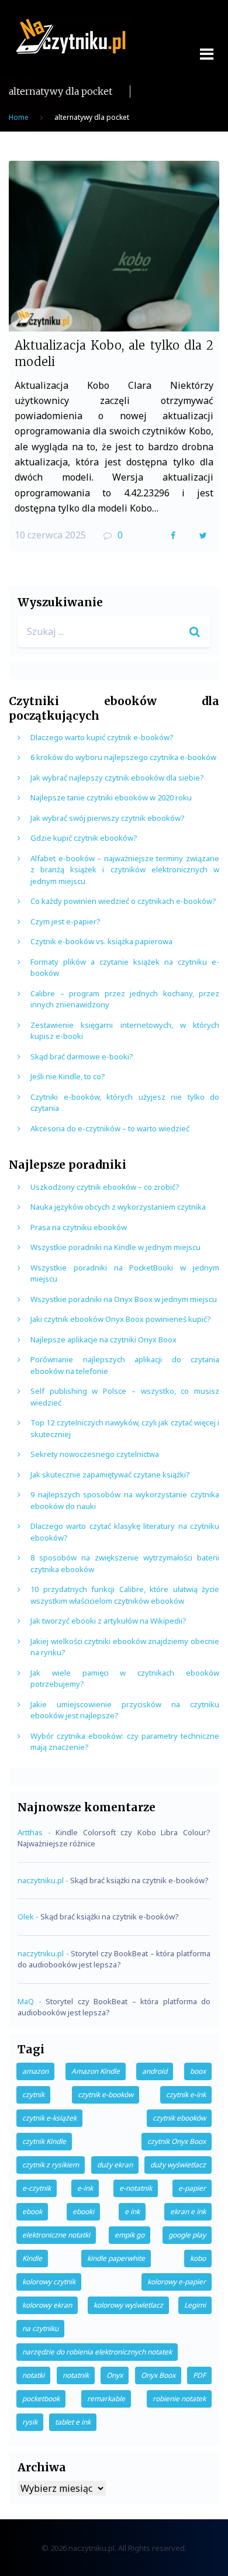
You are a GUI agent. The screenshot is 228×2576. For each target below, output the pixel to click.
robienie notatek (179, 2399)
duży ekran (115, 2165)
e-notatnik (136, 2188)
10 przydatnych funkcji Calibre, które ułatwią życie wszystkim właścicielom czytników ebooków (125, 1595)
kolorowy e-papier (177, 2282)
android (155, 2071)
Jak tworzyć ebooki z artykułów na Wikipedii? (108, 1621)
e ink (132, 2211)
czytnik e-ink (186, 2095)
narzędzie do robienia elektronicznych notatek (97, 2352)
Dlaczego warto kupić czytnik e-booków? (102, 737)
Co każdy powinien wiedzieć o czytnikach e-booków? (123, 901)
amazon (35, 2071)
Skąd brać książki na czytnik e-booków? (139, 1880)
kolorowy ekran (47, 2305)
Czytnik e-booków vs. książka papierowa (101, 941)
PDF (199, 2375)
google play (187, 2235)
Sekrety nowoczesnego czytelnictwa (95, 1454)
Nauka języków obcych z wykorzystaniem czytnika (118, 1207)
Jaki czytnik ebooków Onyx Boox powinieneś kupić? (121, 1319)
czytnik (33, 2095)
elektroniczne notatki (56, 2235)
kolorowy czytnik (49, 2282)
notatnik (76, 2375)
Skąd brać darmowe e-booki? (82, 1056)
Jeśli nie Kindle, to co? (68, 1076)
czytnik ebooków (179, 2118)
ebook (32, 2211)
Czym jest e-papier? (65, 921)
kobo (198, 2258)
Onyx (115, 2375)
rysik (30, 2422)
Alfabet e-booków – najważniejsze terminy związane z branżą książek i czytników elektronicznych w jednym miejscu (125, 870)
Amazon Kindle (96, 2071)
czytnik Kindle (44, 2141)
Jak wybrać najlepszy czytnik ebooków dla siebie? (117, 778)
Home (19, 117)
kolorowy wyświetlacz (128, 2305)
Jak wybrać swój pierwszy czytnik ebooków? (108, 818)
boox (198, 2071)
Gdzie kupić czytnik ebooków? (84, 838)
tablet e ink (73, 2422)
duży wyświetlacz (178, 2165)
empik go (129, 2235)
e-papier (192, 2188)
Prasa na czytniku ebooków (79, 1227)
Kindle (32, 2258)
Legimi (195, 2305)
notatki (33, 2375)
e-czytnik (37, 2188)
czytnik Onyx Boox (177, 2141)
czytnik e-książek (49, 2118)
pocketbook (41, 2399)
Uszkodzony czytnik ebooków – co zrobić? (105, 1187)
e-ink (85, 2188)
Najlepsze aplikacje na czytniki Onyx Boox (103, 1339)
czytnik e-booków (106, 2095)
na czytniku (40, 2328)
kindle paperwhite (116, 2258)
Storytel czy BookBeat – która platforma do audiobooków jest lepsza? (114, 1959)
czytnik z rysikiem (51, 2165)
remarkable (106, 2399)
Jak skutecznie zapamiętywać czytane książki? (110, 1475)
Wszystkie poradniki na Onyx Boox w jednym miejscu (124, 1299)
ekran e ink (188, 2211)
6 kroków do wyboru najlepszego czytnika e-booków (123, 757)
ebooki (83, 2211)
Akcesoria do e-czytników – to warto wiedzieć (110, 1128)
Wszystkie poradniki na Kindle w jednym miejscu (115, 1247)
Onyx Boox (158, 2375)
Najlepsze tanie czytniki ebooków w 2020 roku (111, 797)
